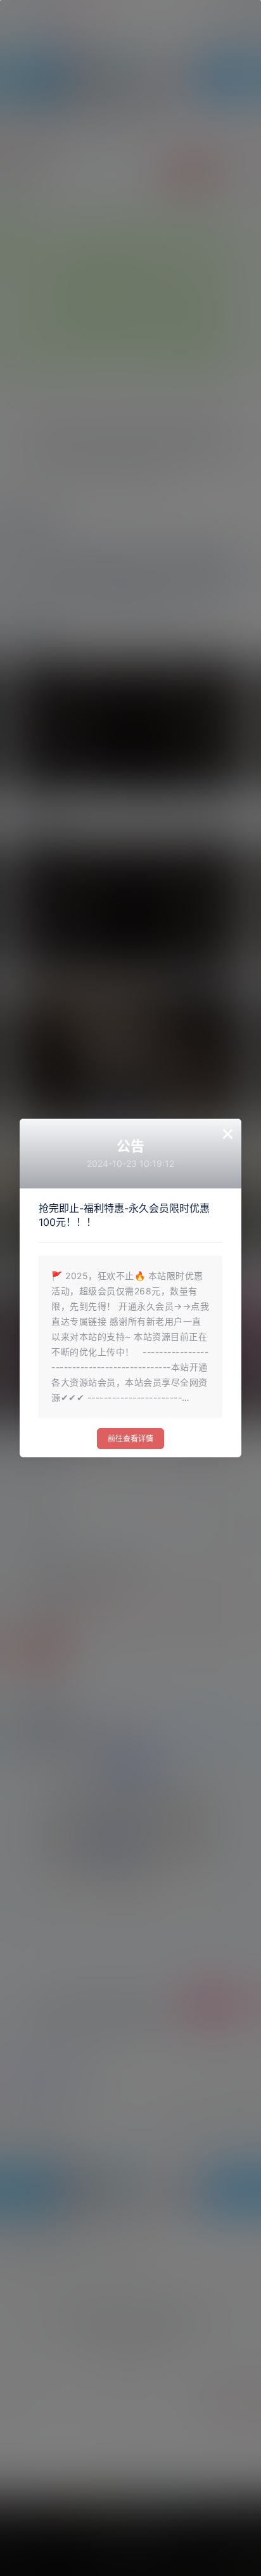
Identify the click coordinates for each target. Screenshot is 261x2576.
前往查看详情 (130, 1439)
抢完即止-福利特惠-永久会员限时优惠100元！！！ (124, 1215)
